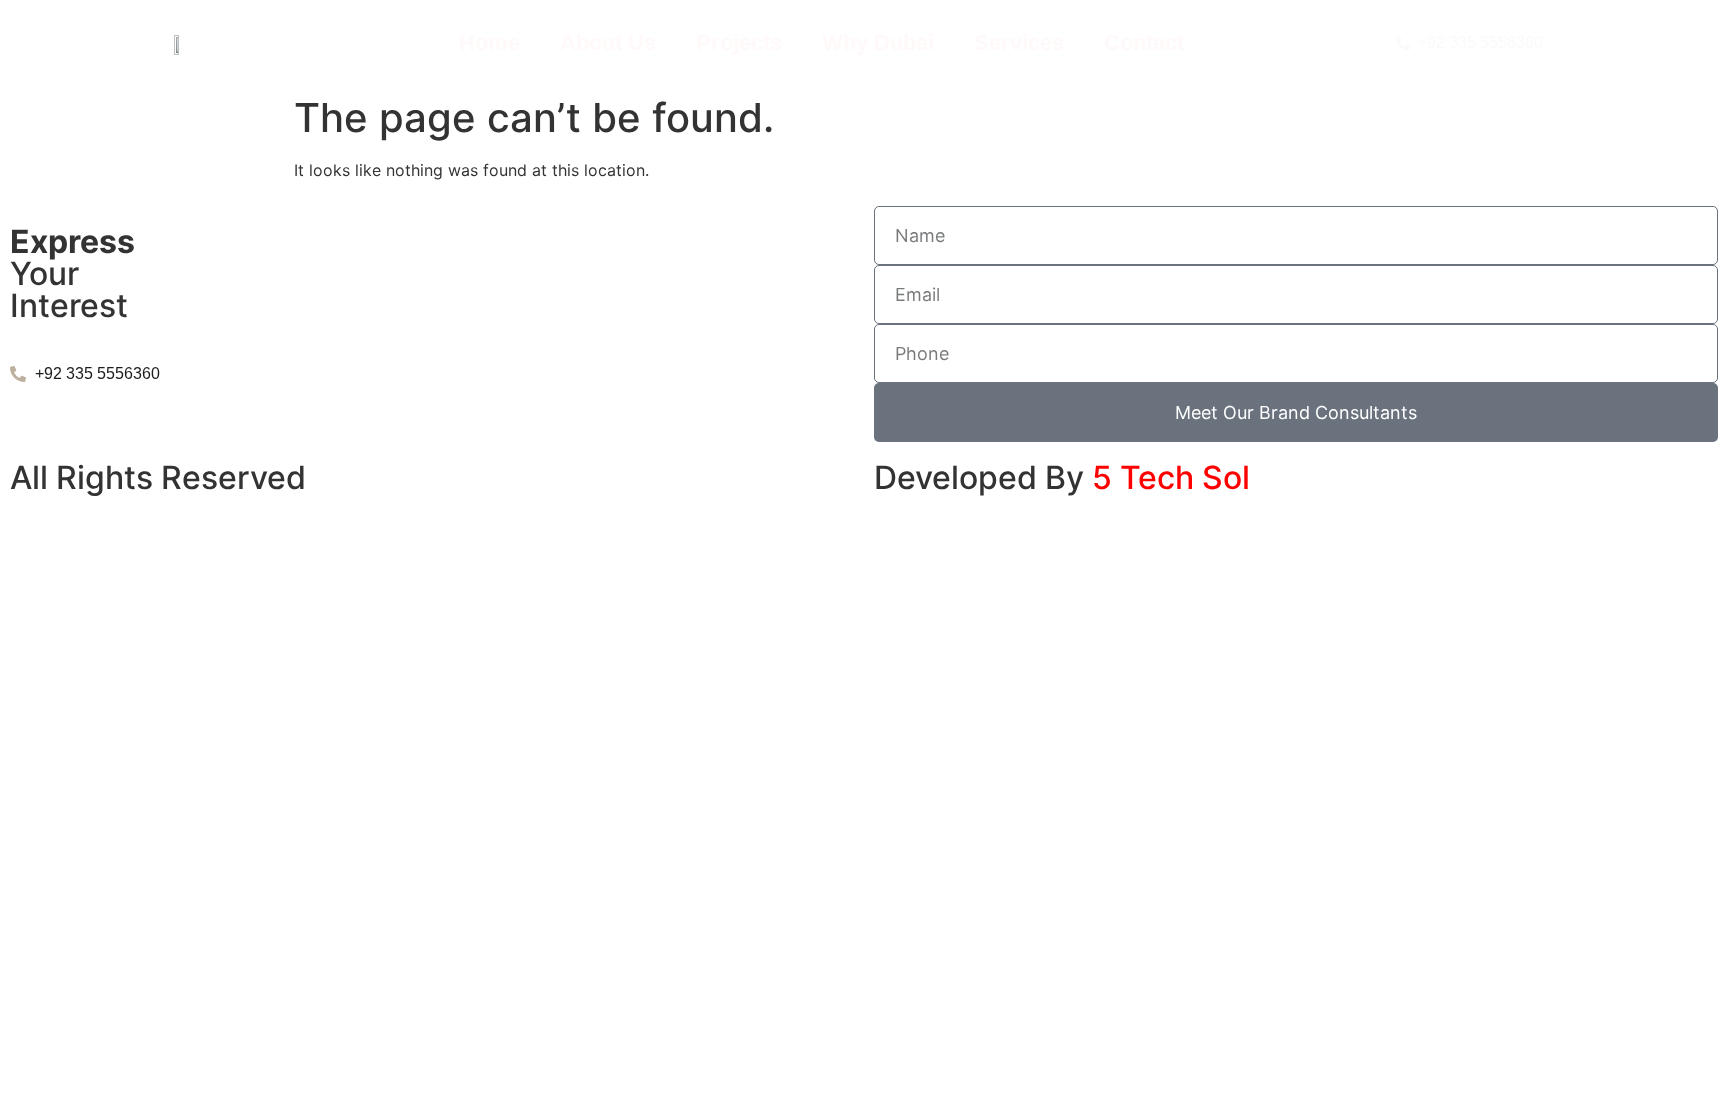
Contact (1144, 42)
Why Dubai (878, 42)
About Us (608, 42)
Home (489, 42)
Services (1019, 42)
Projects (739, 42)
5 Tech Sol (1171, 477)
